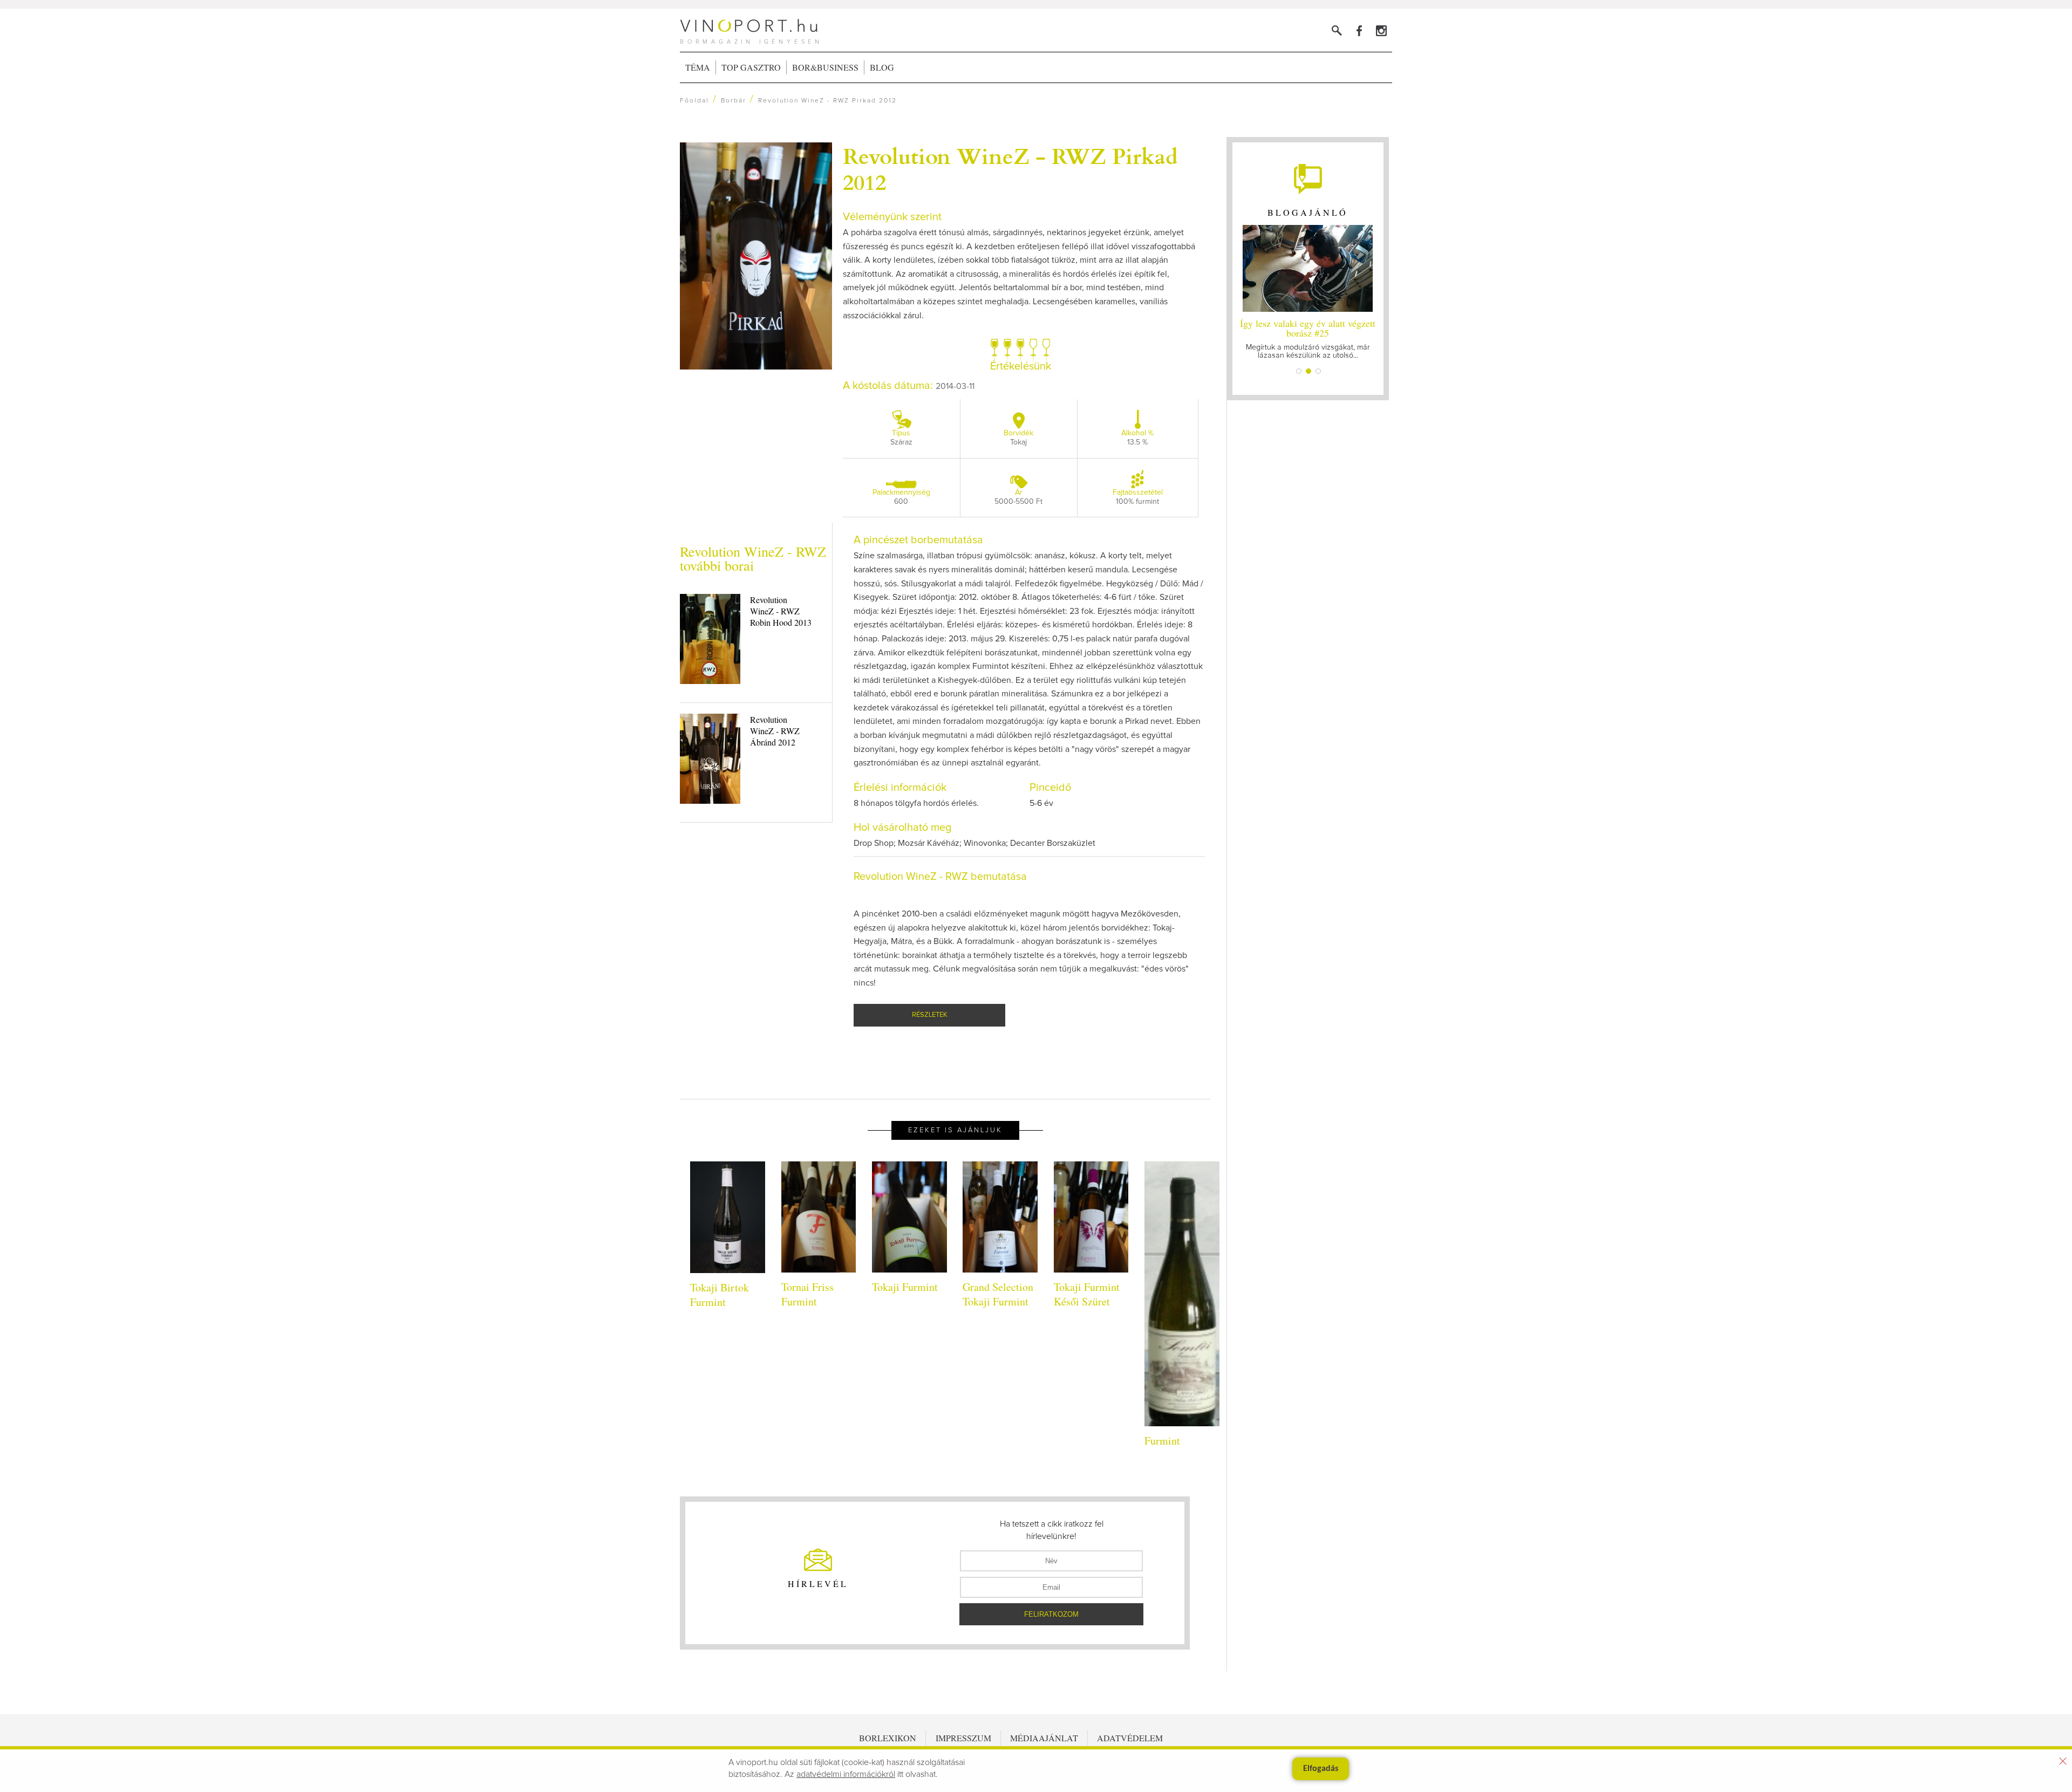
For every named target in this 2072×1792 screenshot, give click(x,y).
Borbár (734, 101)
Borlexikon (888, 1738)
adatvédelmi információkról (846, 1774)
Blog (882, 67)
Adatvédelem (1130, 1738)
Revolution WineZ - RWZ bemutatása (940, 877)
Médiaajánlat (1044, 1738)
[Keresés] (1337, 30)
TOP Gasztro (751, 67)
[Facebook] (1359, 30)
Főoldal (694, 101)
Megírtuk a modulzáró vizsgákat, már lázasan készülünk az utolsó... (1308, 338)
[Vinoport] (1381, 30)
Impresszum (963, 1738)
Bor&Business (825, 67)
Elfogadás (1321, 1769)
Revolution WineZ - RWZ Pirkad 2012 (1010, 168)
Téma (698, 67)
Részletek (930, 1015)
